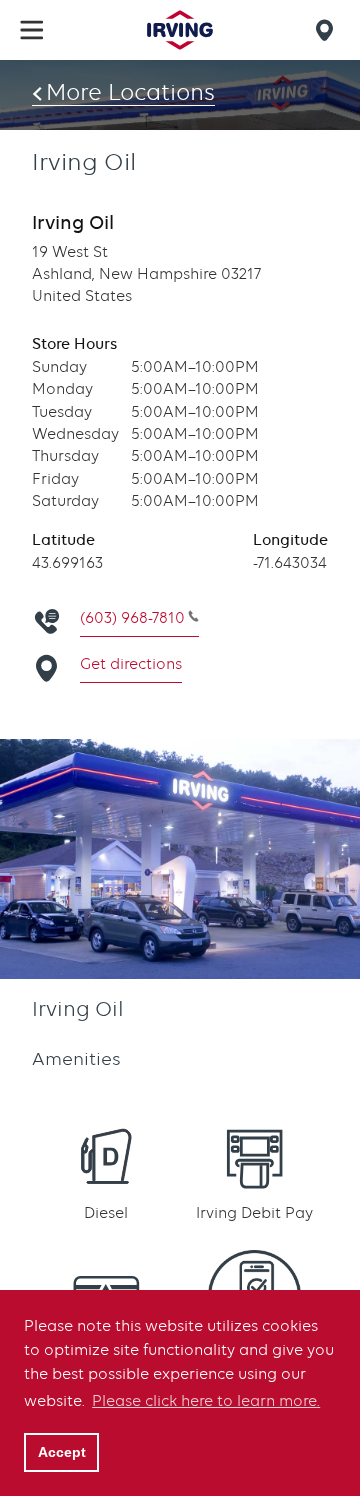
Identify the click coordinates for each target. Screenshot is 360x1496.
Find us (328, 30)
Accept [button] (62, 1452)
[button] (32, 30)
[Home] (180, 30)
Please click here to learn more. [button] (206, 1401)
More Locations (130, 92)
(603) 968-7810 (132, 618)
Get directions (131, 664)
